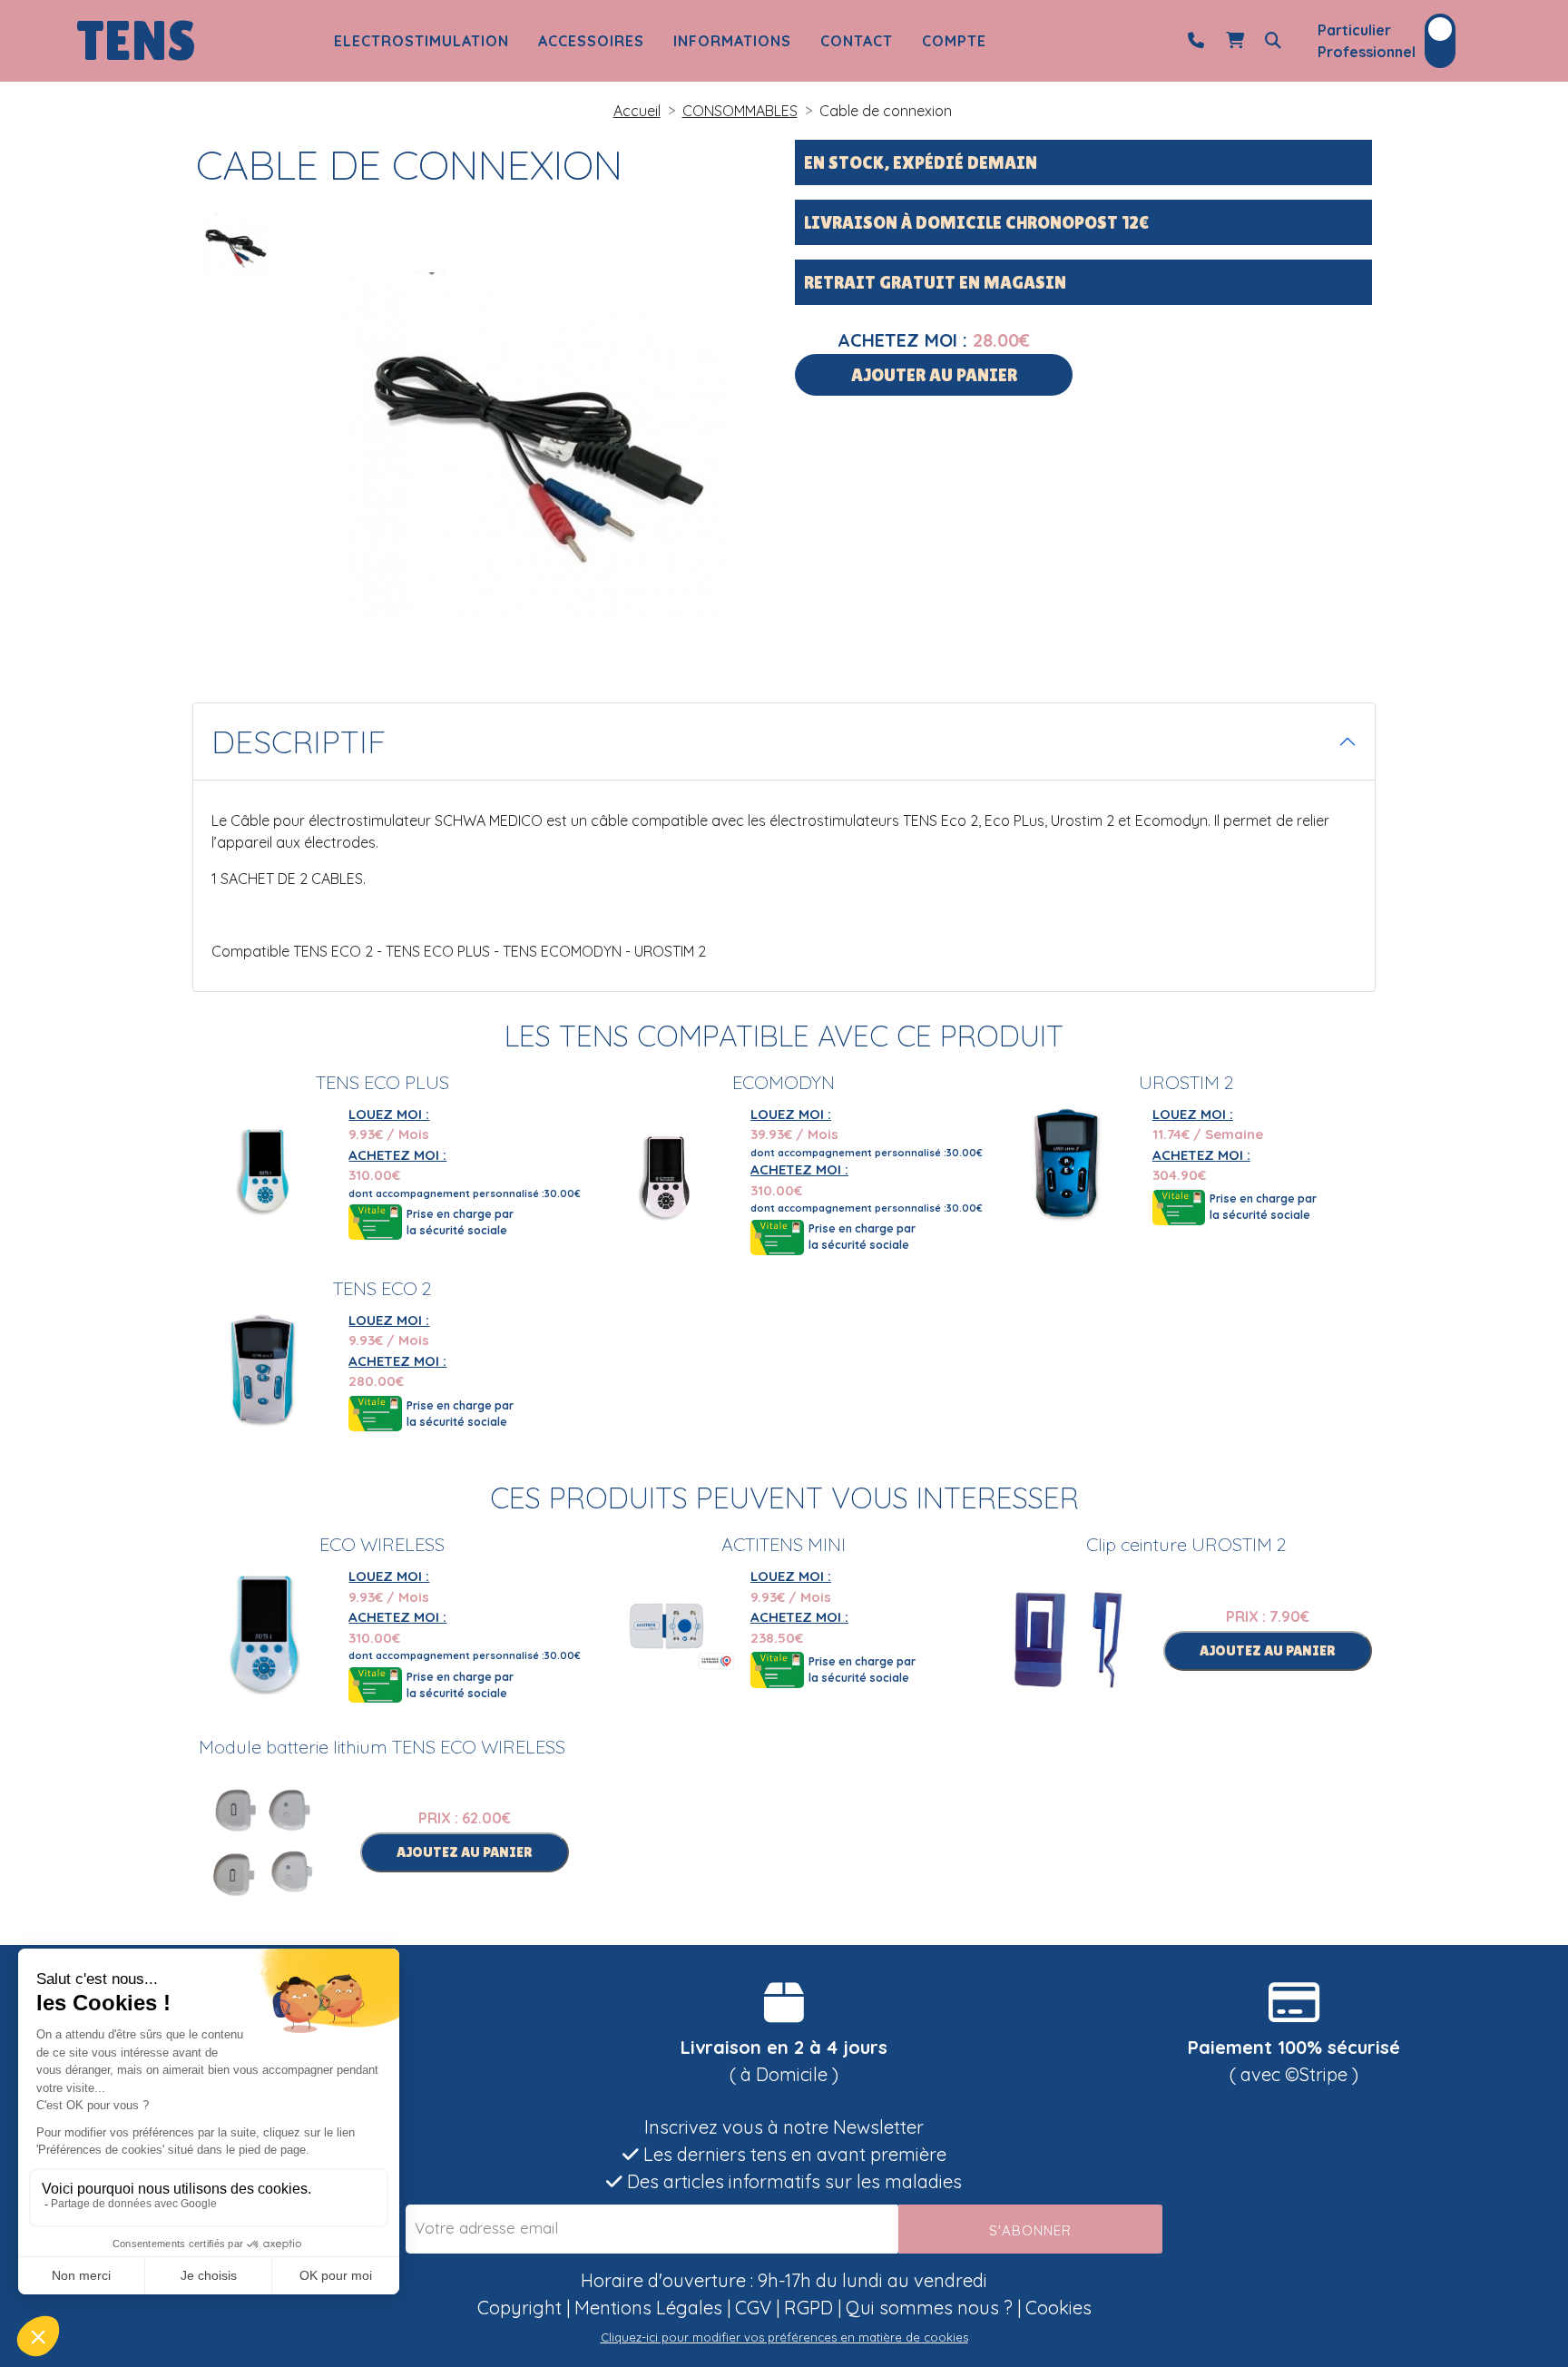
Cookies (1058, 2308)
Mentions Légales (648, 2308)
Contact (857, 41)
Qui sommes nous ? (929, 2308)
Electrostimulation (421, 41)
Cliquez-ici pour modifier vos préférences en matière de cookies (784, 2337)
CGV (753, 2308)
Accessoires (591, 41)
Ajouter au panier (934, 375)
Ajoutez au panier (1268, 1650)
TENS (136, 41)
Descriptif (299, 742)
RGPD (808, 2308)
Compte (954, 41)
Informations (732, 41)
